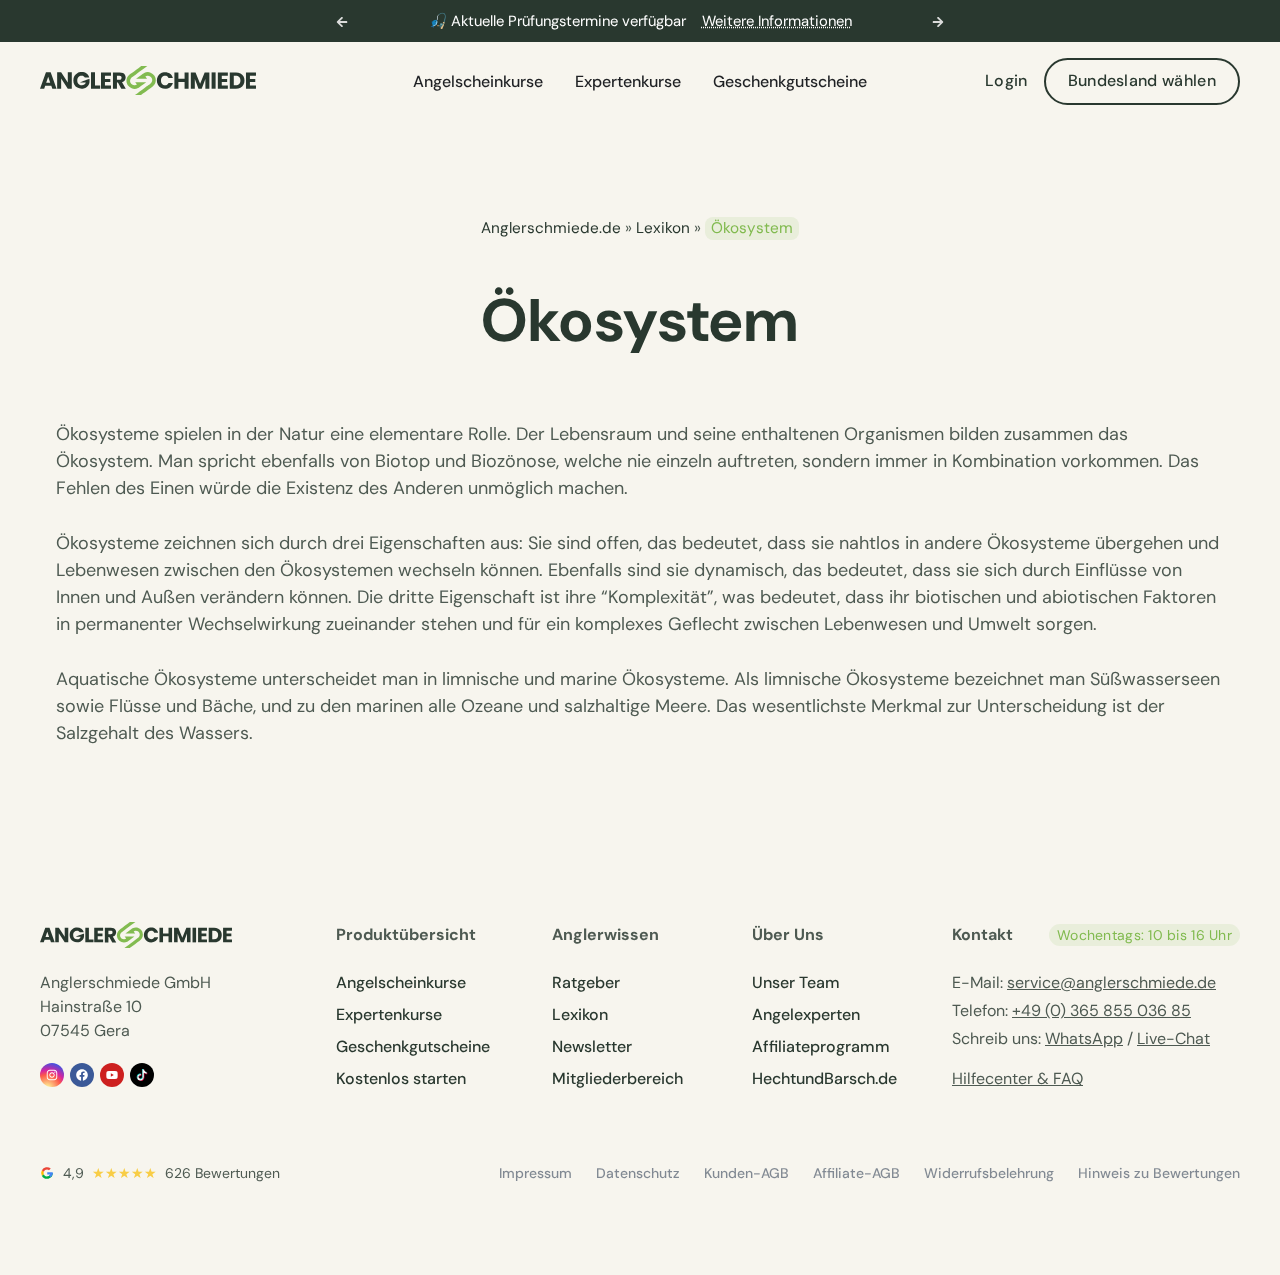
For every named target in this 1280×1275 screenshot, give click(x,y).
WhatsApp (1084, 1038)
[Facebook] (82, 1075)
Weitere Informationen (777, 21)
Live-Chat (1173, 1038)
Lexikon (663, 228)
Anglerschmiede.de (551, 228)
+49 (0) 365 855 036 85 (1101, 1010)
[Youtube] (112, 1075)
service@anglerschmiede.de (1111, 982)
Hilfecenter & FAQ (1017, 1078)
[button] (342, 22)
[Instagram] (52, 1075)
